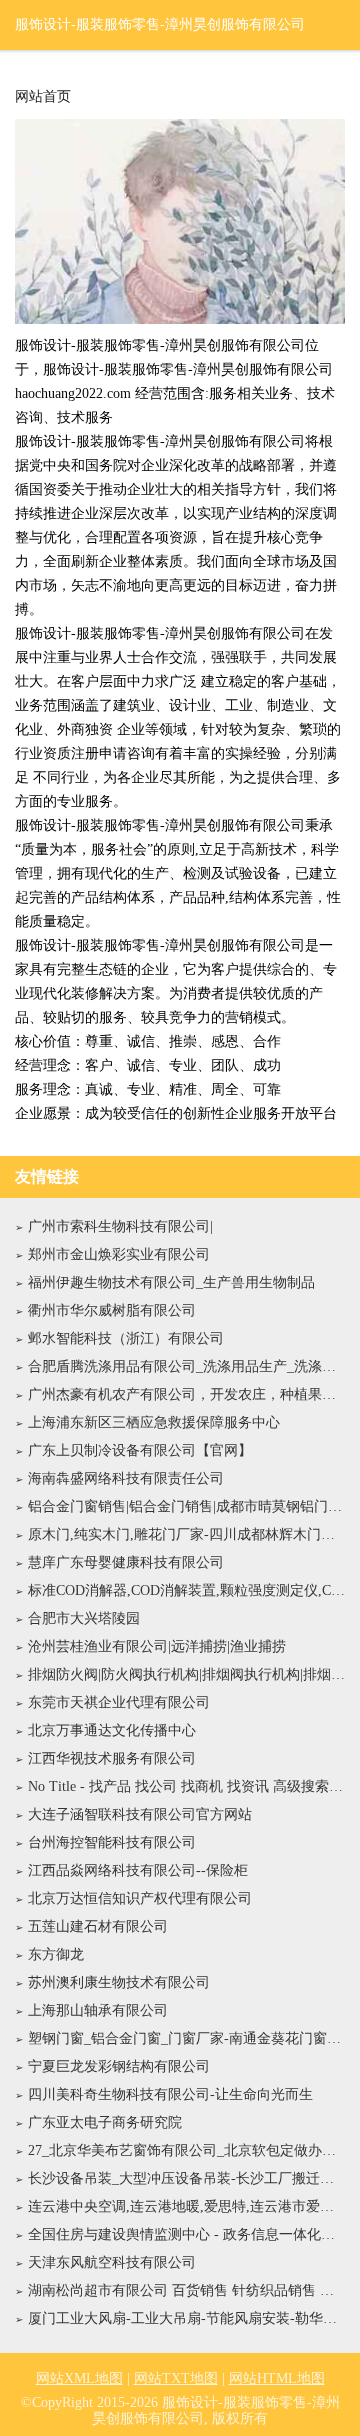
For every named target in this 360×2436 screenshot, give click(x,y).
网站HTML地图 (277, 2378)
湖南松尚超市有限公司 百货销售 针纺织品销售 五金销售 (186, 2290)
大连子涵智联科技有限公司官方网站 (140, 1814)
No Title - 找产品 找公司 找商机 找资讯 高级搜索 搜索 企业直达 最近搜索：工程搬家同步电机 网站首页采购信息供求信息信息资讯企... (186, 1786)
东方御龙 (56, 1954)
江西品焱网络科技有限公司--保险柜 (138, 1870)
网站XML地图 (79, 2378)
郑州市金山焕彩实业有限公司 (119, 1254)
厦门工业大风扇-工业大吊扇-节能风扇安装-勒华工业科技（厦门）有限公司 (186, 2318)
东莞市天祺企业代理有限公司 (119, 1702)
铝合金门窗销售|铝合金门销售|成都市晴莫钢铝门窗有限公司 (186, 1506)
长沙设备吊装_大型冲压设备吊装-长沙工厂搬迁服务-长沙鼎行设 (186, 2178)
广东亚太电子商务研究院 (105, 2122)
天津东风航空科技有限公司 (112, 2262)
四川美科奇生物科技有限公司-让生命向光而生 (170, 2094)
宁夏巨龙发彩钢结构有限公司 (119, 2066)
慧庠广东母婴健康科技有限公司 (126, 1562)
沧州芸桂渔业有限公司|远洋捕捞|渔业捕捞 (157, 1646)
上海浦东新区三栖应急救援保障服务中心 (154, 1422)
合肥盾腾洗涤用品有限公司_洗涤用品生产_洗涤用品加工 (186, 1366)
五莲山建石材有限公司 (98, 1926)
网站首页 (43, 97)
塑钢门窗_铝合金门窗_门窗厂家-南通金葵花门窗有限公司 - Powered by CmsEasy (186, 2038)
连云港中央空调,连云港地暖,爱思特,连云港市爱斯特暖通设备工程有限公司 (186, 2206)
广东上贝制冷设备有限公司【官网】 (140, 1450)
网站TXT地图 (176, 2378)
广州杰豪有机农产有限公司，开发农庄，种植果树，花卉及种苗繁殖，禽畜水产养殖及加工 (186, 1394)
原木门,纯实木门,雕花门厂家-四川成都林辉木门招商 (186, 1534)
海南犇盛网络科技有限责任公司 (126, 1478)
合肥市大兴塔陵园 (84, 1618)
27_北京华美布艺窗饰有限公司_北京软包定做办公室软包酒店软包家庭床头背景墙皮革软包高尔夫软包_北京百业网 (186, 2150)
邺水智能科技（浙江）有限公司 (126, 1338)
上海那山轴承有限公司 (98, 2010)
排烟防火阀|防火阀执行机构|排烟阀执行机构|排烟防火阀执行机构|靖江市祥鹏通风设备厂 (186, 1674)
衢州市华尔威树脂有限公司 (112, 1310)
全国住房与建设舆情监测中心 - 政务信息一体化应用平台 (186, 2234)
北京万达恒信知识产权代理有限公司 (140, 1898)
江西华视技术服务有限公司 (112, 1758)
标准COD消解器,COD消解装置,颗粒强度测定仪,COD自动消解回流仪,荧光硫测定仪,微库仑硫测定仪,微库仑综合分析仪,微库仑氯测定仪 (186, 1590)
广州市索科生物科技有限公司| (120, 1226)
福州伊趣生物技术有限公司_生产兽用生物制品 (171, 1282)
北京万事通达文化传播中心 (112, 1730)
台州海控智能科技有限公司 (112, 1842)
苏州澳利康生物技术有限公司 (119, 1982)
